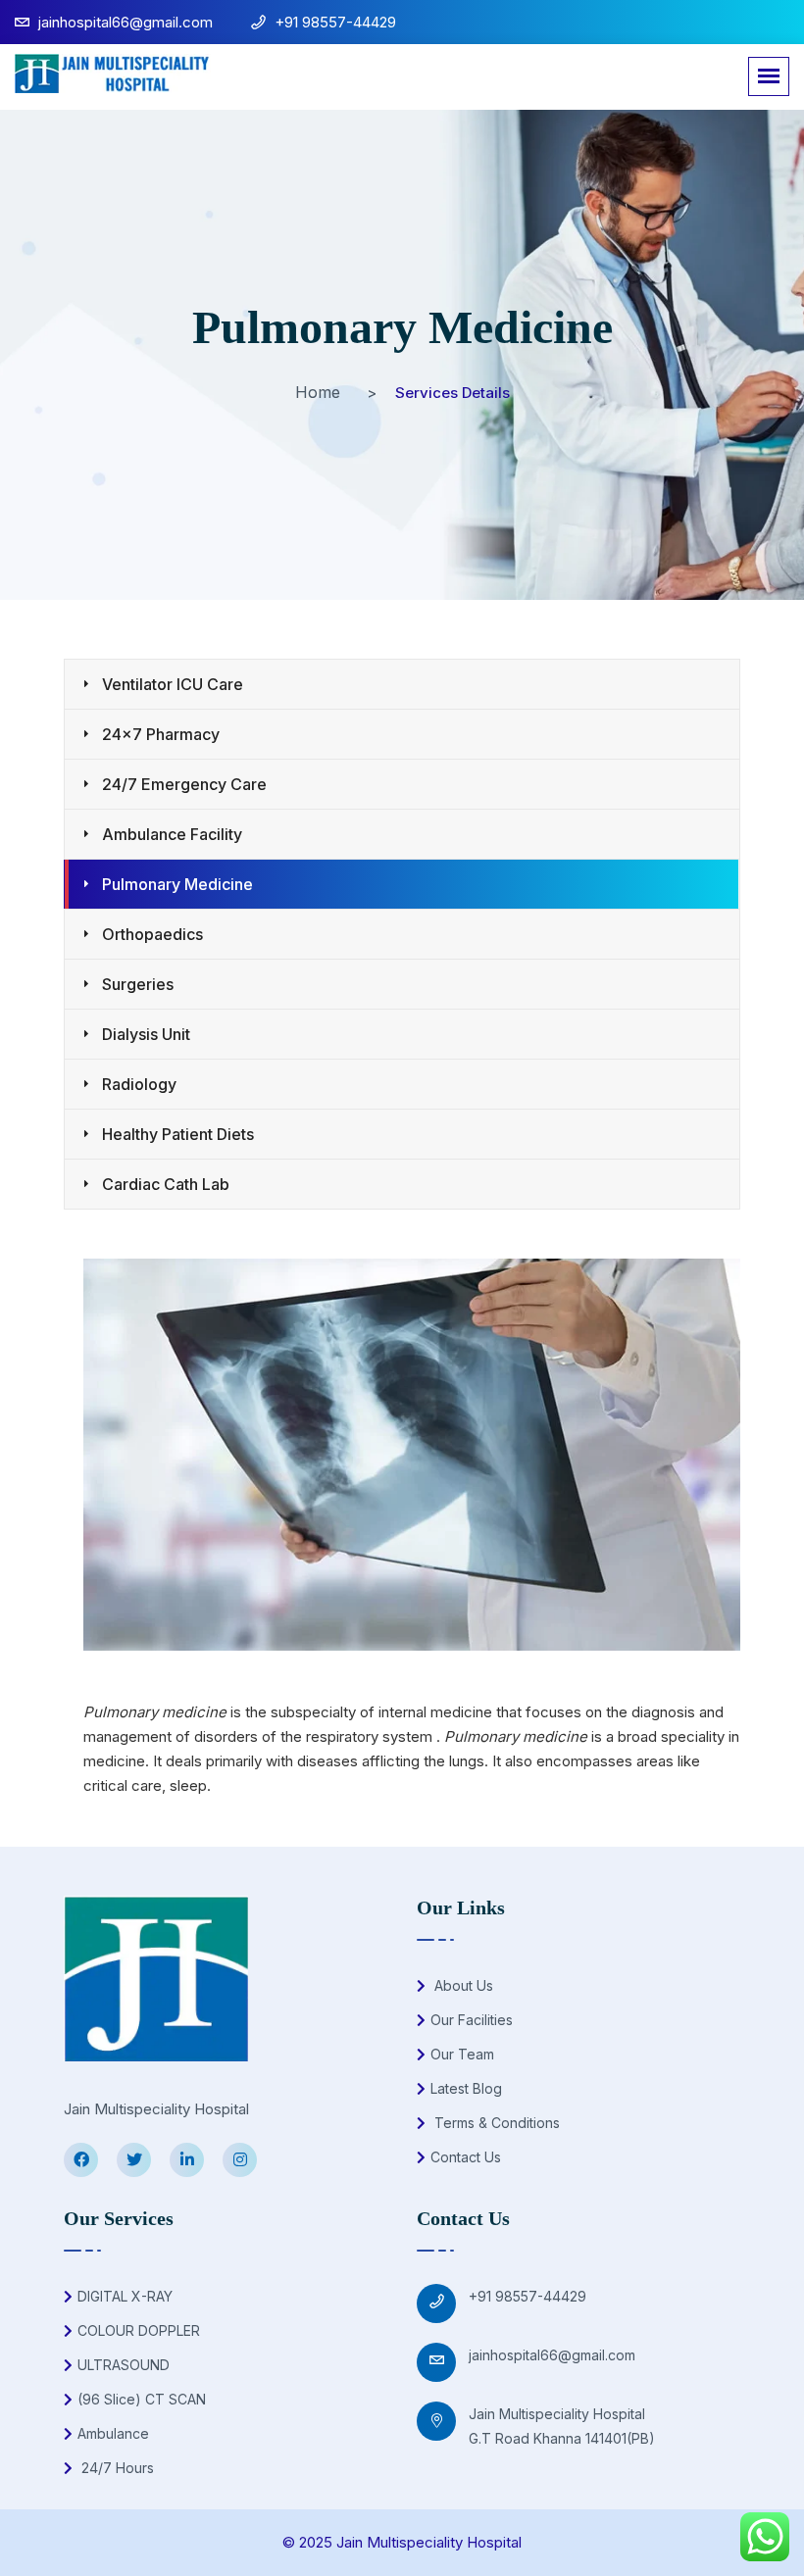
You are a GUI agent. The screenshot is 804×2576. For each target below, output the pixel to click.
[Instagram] (240, 2160)
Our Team (462, 2054)
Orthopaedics (152, 934)
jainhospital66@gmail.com (552, 2355)
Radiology (139, 1084)
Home (318, 392)
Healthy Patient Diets (178, 1134)
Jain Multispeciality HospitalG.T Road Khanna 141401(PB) (562, 2426)
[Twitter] (134, 2160)
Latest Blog (466, 2088)
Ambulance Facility (172, 834)
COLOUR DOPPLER (139, 2330)
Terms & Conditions (495, 2123)
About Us (462, 1985)
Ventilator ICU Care (173, 684)
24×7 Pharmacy (161, 734)
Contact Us (466, 2157)
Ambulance (113, 2433)
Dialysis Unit (146, 1034)
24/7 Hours (116, 2468)
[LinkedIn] (187, 2160)
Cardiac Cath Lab (166, 1184)
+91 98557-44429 (528, 2296)
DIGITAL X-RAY (125, 2296)
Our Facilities (472, 2020)
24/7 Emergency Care (184, 784)
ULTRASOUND (124, 2365)
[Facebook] (81, 2160)
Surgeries (138, 984)
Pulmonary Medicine (177, 884)
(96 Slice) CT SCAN (142, 2399)
